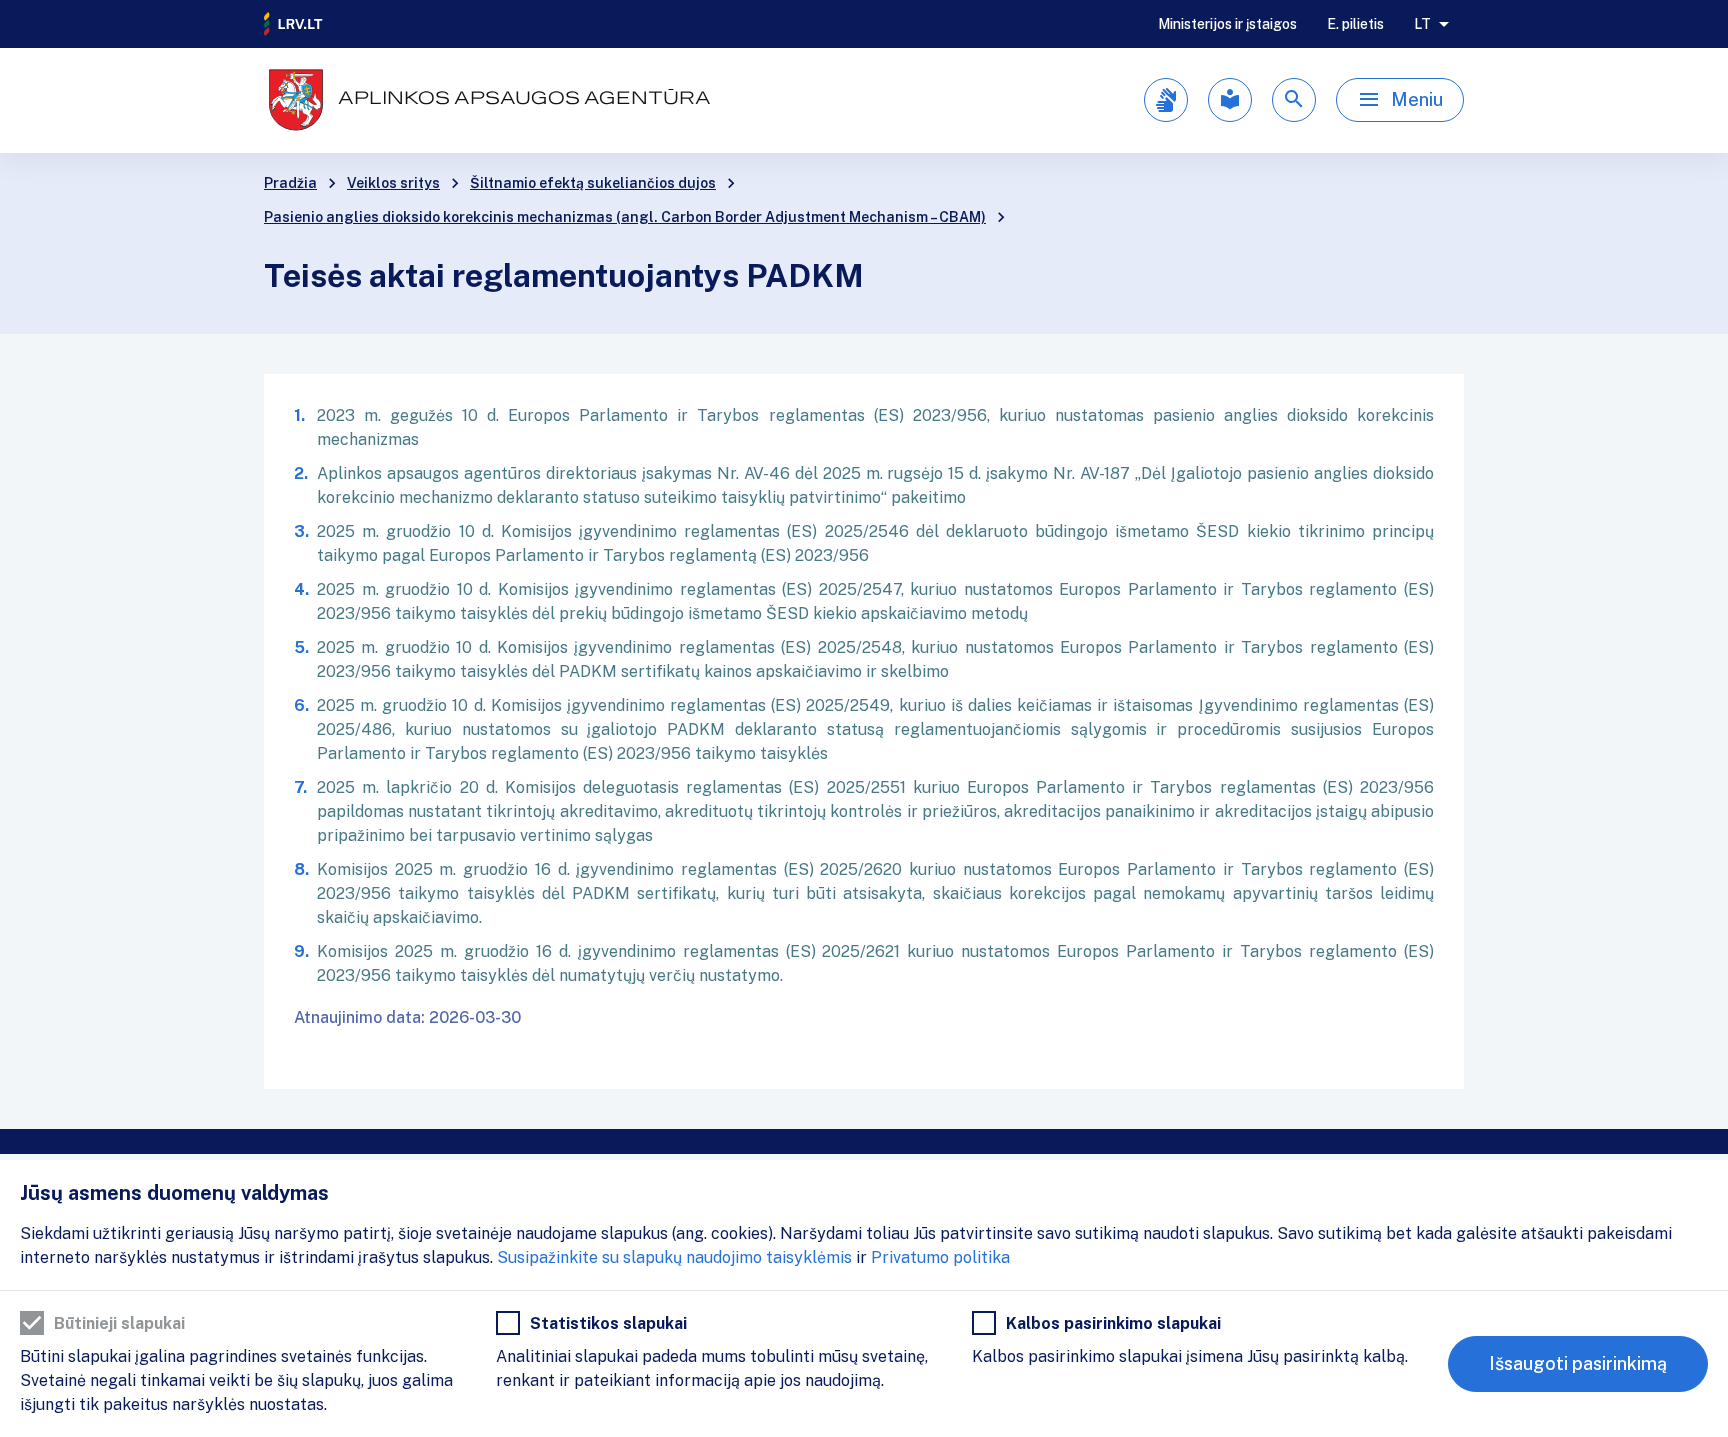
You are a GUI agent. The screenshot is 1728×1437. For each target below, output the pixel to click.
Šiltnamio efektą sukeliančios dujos (593, 183)
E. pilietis (1355, 24)
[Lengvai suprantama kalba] (1230, 100)
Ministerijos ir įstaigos (1227, 24)
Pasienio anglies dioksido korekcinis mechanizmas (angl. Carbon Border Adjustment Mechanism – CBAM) (625, 217)
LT (1422, 24)
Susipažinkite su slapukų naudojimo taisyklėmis (674, 1257)
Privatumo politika (940, 1257)
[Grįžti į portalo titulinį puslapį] (294, 24)
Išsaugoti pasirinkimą (1578, 1363)
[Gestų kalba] (1166, 100)
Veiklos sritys (393, 183)
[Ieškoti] (1294, 100)
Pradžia (290, 183)
